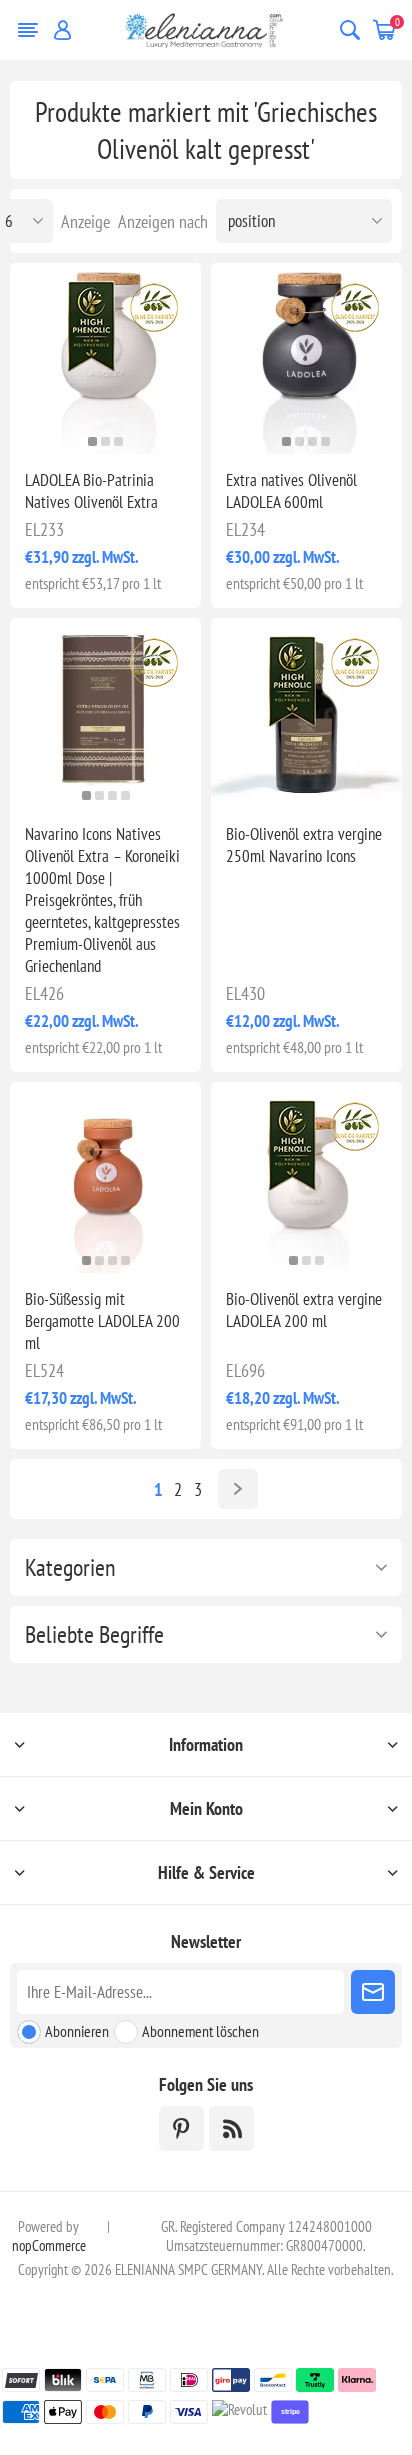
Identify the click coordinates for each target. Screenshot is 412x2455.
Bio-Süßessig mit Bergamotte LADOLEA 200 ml (102, 1321)
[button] (92, 441)
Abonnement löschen (200, 2031)
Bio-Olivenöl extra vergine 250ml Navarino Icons (304, 845)
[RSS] (231, 2128)
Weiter (238, 1489)
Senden (373, 1992)
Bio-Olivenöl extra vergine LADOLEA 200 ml (304, 1310)
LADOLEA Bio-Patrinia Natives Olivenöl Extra (91, 491)
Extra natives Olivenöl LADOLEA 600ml (291, 491)
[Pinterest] (181, 2128)
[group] (306, 358)
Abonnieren (77, 2031)
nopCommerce (49, 2245)
